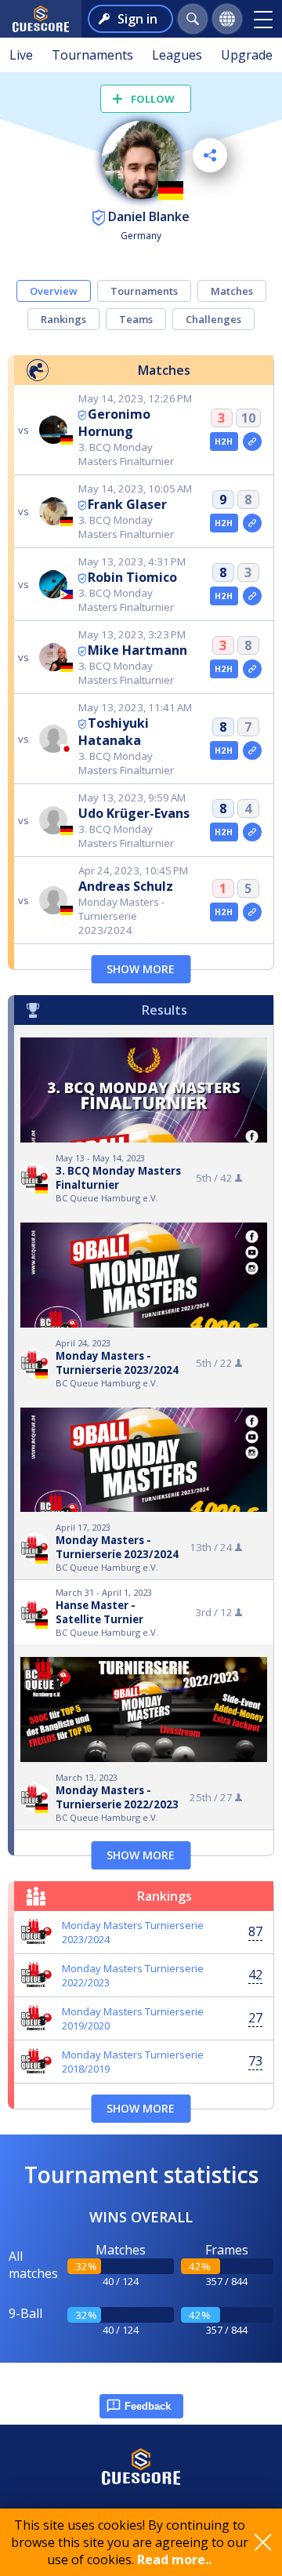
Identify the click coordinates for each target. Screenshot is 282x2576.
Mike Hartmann (137, 650)
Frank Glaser (127, 504)
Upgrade (247, 55)
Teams (136, 319)
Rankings (63, 319)
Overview (54, 291)
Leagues (177, 55)
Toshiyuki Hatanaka (114, 732)
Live (21, 55)
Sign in (137, 19)
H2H (224, 441)
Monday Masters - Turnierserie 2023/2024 (117, 1363)
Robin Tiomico (132, 577)
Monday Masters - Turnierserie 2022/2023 (117, 1797)
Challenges (213, 319)
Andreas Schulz (126, 886)
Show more (141, 969)
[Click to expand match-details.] (252, 441)
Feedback (148, 2406)
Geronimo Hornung (114, 423)
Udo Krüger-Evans (134, 813)
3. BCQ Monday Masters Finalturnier (118, 1178)
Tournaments (92, 55)
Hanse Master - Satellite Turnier (99, 1612)
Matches (232, 291)
